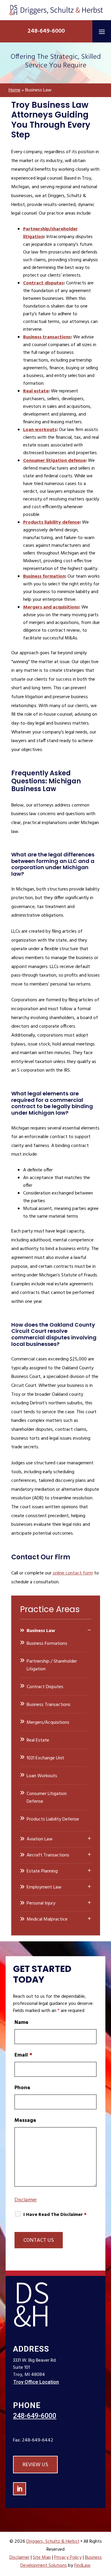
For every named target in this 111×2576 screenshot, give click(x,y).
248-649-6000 (46, 31)
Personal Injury (41, 1903)
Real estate (36, 391)
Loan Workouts (42, 1776)
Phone (22, 2088)
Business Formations (47, 1644)
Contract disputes (43, 283)
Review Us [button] (35, 2465)
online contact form (73, 1573)
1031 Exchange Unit (45, 1758)
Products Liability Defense (53, 1819)
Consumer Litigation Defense (47, 1798)
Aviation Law (40, 1839)
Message (25, 2120)
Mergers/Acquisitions (48, 1723)
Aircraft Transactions (48, 1855)
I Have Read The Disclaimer (55, 2215)
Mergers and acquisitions (51, 607)
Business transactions (47, 337)
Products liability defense (51, 522)
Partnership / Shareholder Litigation (52, 1665)
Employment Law (44, 1887)
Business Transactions (49, 1705)
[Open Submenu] (89, 1630)
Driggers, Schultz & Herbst (53, 2542)
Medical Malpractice (47, 1919)
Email (23, 2055)
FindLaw (82, 2566)
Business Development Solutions (61, 2562)
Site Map (42, 2558)
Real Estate (38, 1740)
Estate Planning (42, 1871)
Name (21, 2023)
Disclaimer (26, 2200)
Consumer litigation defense (54, 461)
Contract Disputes (45, 1687)
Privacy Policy (68, 2558)
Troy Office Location (36, 2382)
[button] (102, 31)
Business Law (41, 1631)
